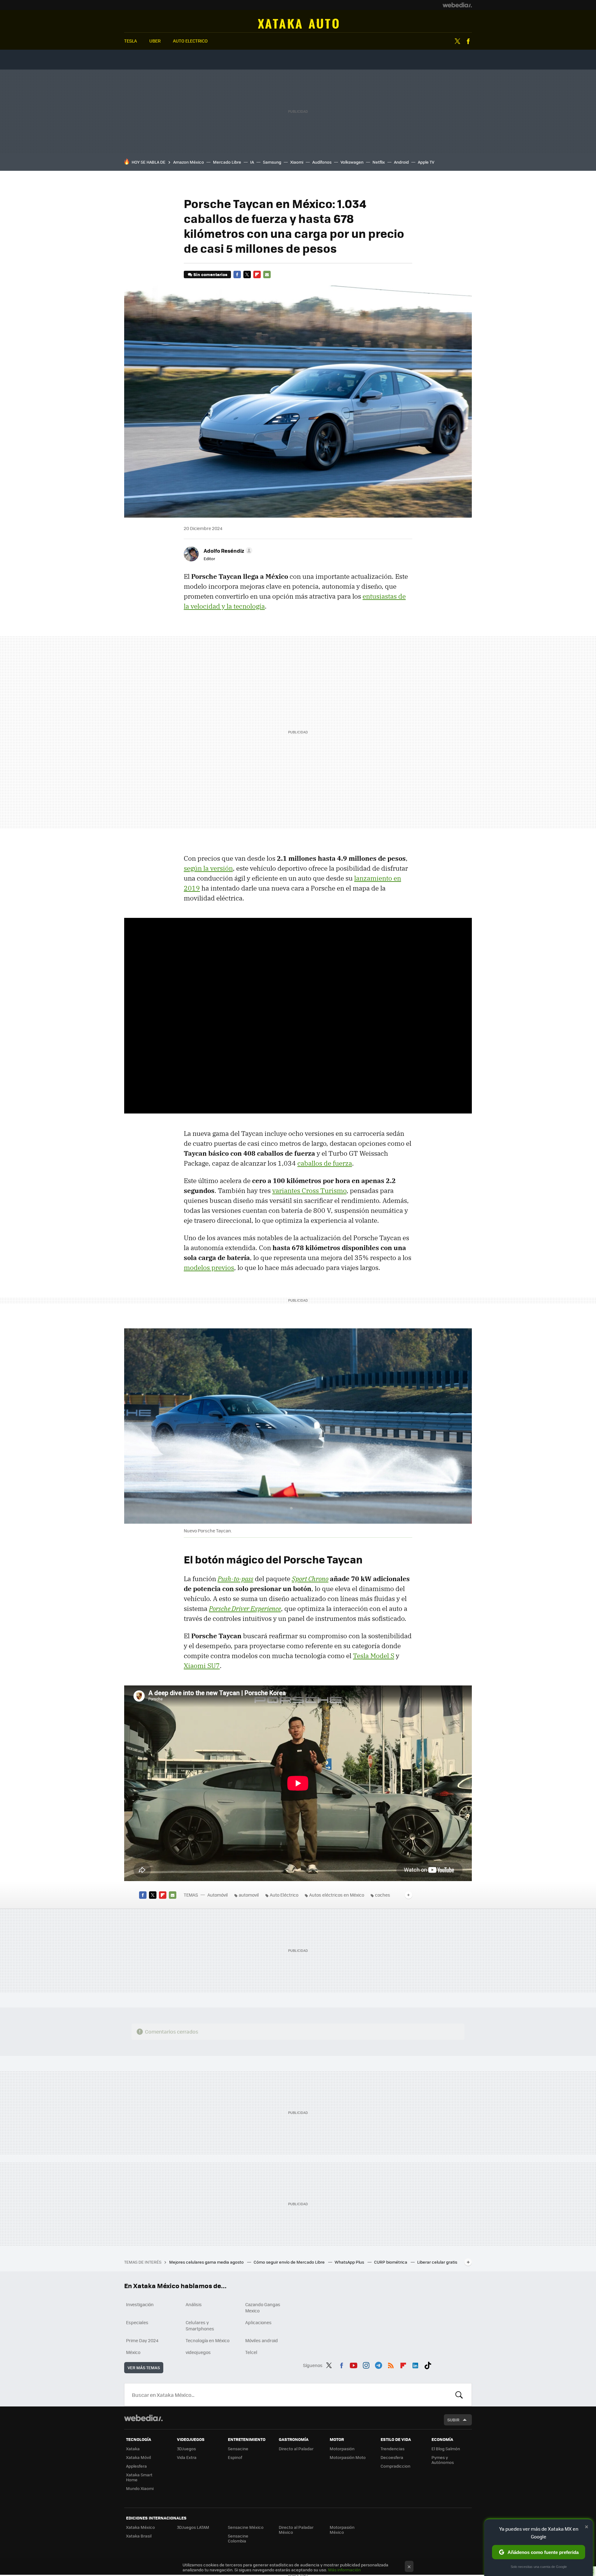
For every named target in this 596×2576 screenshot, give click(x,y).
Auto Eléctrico (284, 1895)
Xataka (133, 2449)
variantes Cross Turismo (309, 1190)
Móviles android (262, 2340)
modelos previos (209, 1268)
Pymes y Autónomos (443, 2460)
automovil (249, 1895)
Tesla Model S (374, 1656)
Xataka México (140, 2527)
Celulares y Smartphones (200, 2325)
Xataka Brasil (139, 2536)
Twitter (457, 41)
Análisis (194, 2304)
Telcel (251, 2352)
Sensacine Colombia (238, 2538)
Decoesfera (392, 2457)
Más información (344, 2570)
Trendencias (393, 2449)
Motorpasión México (342, 2530)
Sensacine (238, 2449)
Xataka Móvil (138, 2457)
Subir (453, 2420)
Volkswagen (352, 162)
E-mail (267, 274)
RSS (391, 2364)
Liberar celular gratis (437, 2262)
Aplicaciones (258, 2322)
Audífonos (322, 162)
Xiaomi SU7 (202, 1666)
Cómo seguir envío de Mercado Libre (290, 2262)
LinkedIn (415, 2364)
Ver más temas (144, 2367)
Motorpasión (342, 2449)
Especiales (137, 2322)
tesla (131, 41)
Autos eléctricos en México (337, 1895)
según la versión (208, 868)
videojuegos (198, 2352)
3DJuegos (186, 2449)
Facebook (468, 41)
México (133, 2352)
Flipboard (257, 274)
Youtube (354, 2364)
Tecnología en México (208, 2340)
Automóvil (298, 24)
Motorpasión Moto (348, 2457)
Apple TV (426, 162)
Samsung (272, 162)
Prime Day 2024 (142, 2340)
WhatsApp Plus (350, 2262)
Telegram (378, 2364)
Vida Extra (187, 2457)
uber (155, 41)
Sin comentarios (210, 274)
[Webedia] (457, 5)
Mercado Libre (227, 162)
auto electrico (190, 41)
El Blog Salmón (446, 2449)
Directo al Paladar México (296, 2530)
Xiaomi (297, 162)
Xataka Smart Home (139, 2477)
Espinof (235, 2457)
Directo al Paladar (296, 2449)
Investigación (140, 2304)
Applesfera (136, 2466)
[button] (227, 551)
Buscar (459, 2395)
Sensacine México (246, 2527)
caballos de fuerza (325, 1163)
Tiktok (428, 2364)
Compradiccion (395, 2466)
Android (401, 162)
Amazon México (189, 162)
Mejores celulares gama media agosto (207, 2262)
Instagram (366, 2364)
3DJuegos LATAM (193, 2527)
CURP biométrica (391, 2262)
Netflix (379, 162)
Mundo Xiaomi (140, 2488)
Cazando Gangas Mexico (263, 2307)
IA (252, 162)
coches (383, 1895)
